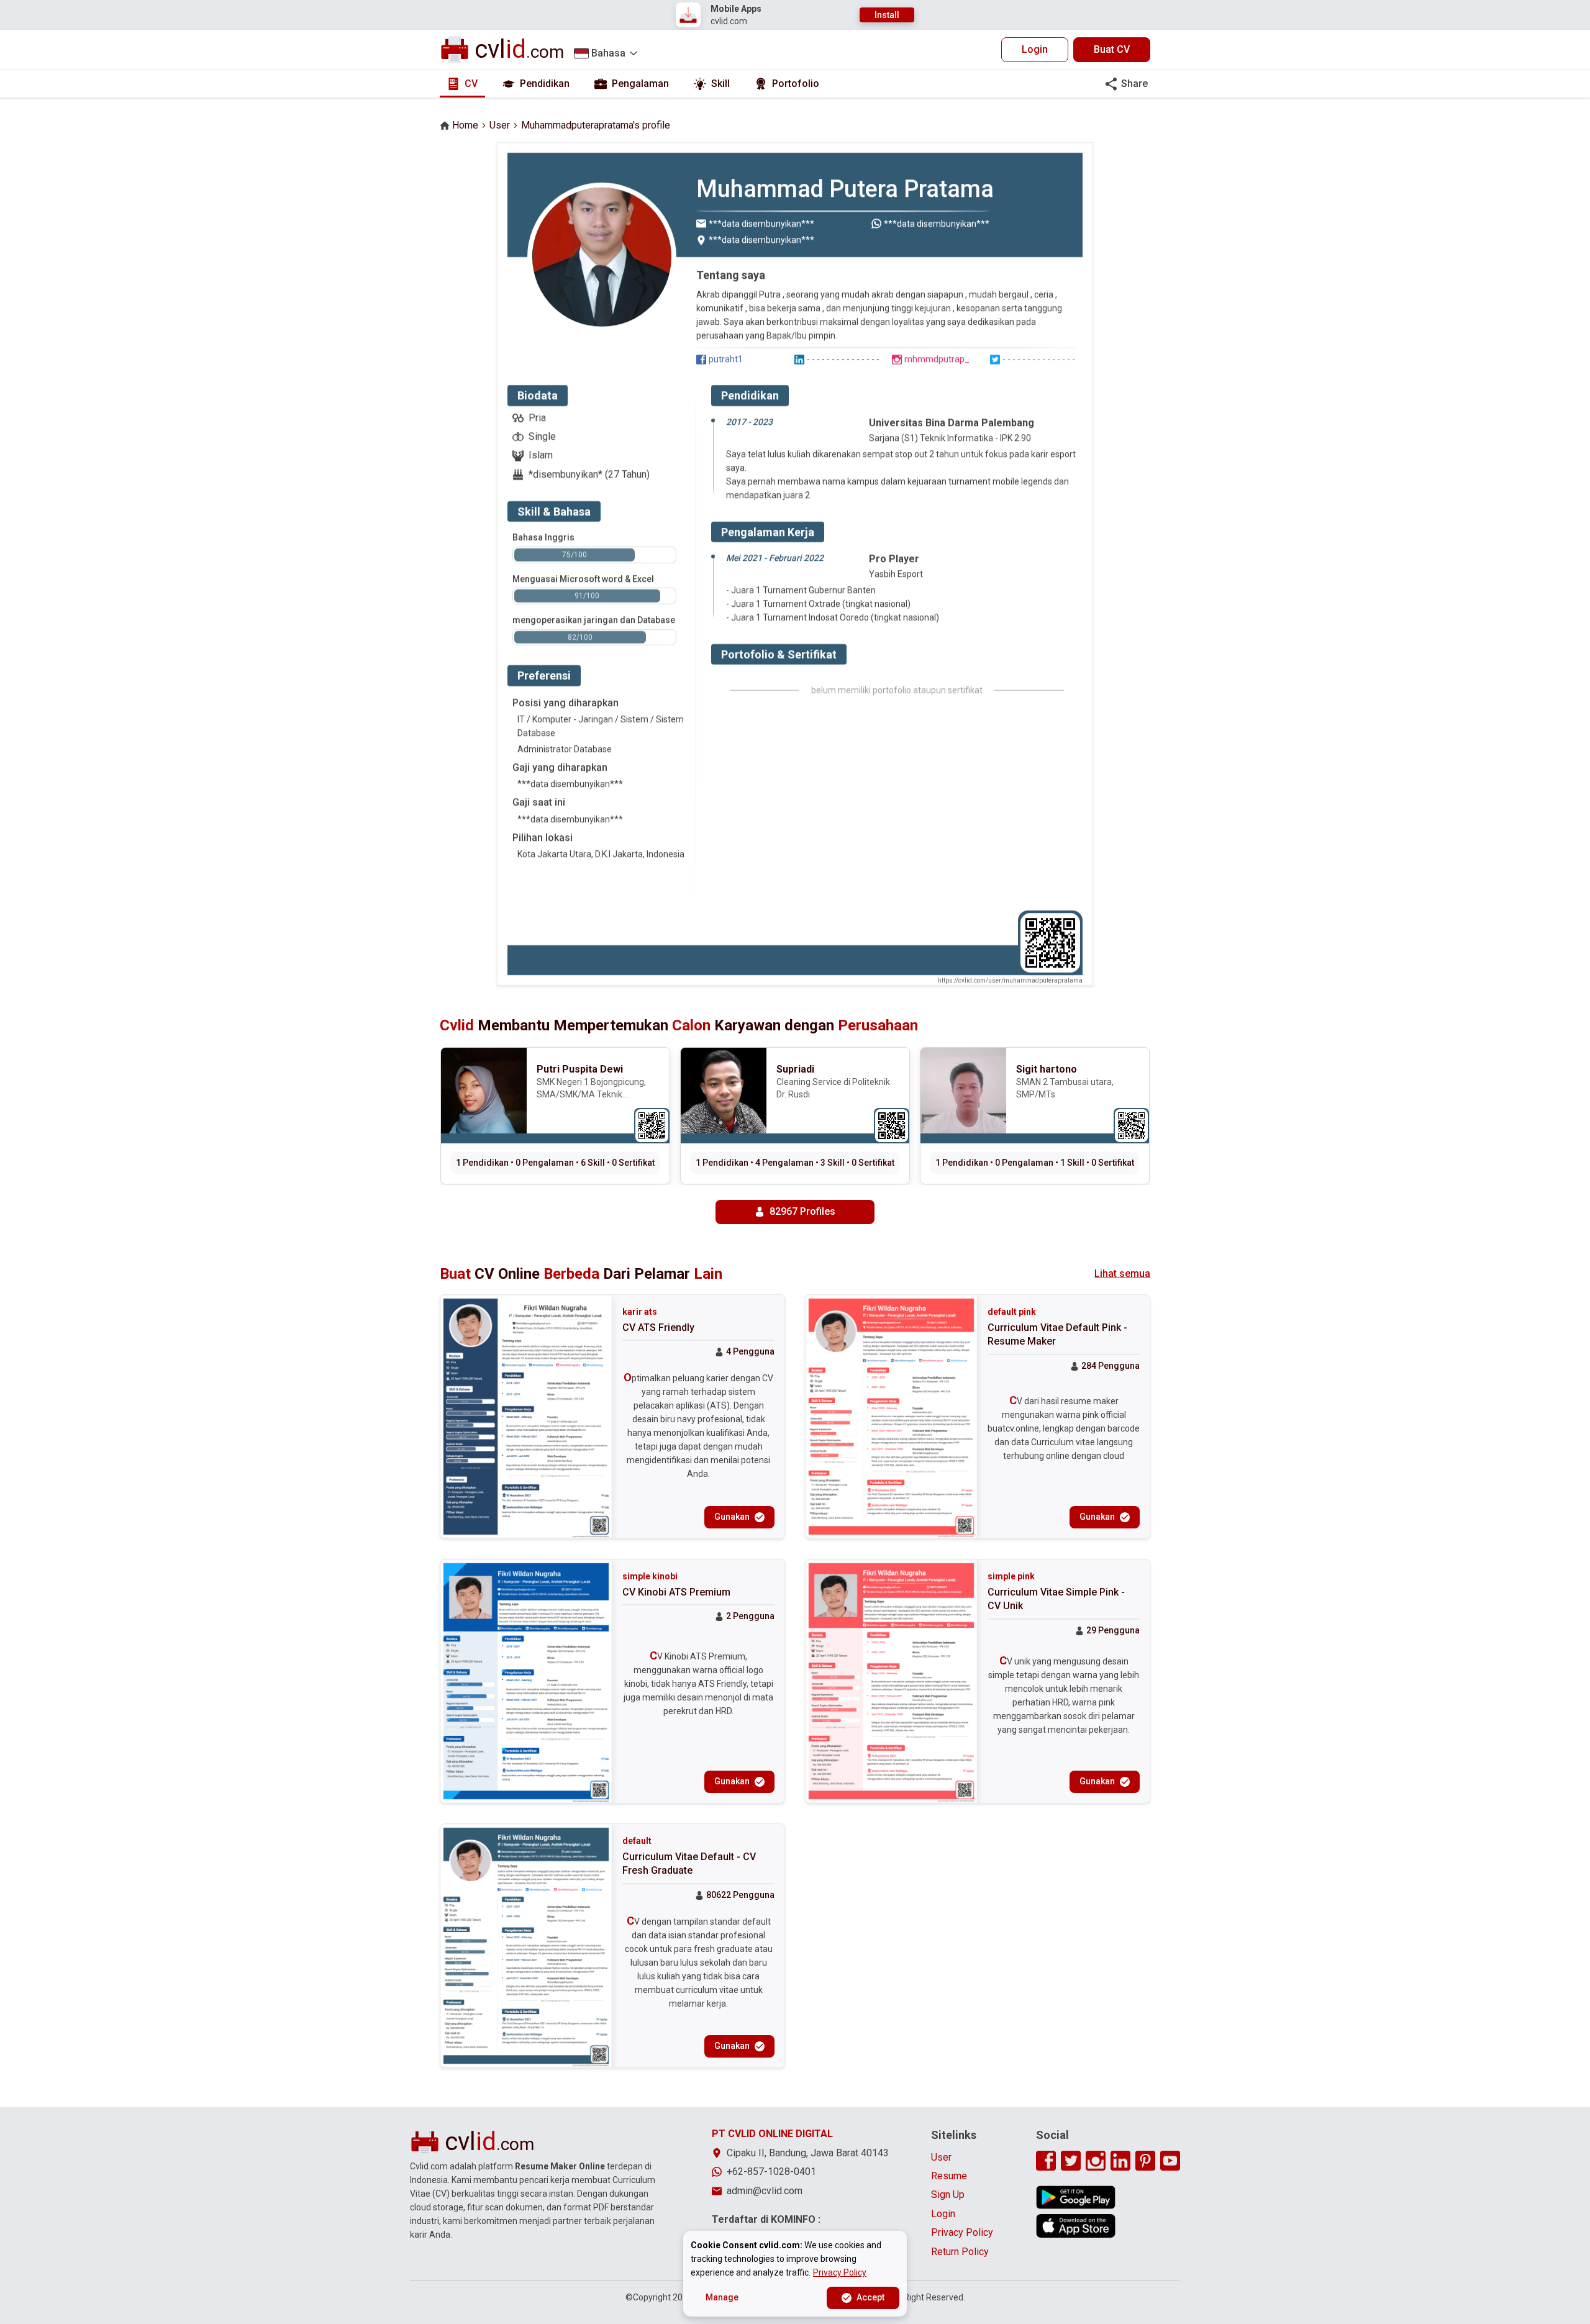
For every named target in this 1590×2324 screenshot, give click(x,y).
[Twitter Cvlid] (1071, 2161)
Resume (949, 2176)
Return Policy (960, 2252)
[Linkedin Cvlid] (1120, 2161)
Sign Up (948, 2195)
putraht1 (726, 359)
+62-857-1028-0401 (771, 2172)
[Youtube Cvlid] (1170, 2161)
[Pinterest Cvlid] (1145, 2161)
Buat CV (1112, 49)
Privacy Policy (962, 2232)
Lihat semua (1122, 1273)
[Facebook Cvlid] (1046, 2161)
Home (465, 125)
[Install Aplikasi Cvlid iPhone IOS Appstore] (1076, 2226)
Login (1035, 49)
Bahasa (608, 53)
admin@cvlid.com (765, 2191)
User (500, 125)
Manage (722, 2297)
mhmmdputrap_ (937, 359)
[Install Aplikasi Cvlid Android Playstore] (1076, 2197)
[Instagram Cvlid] (1096, 2161)
